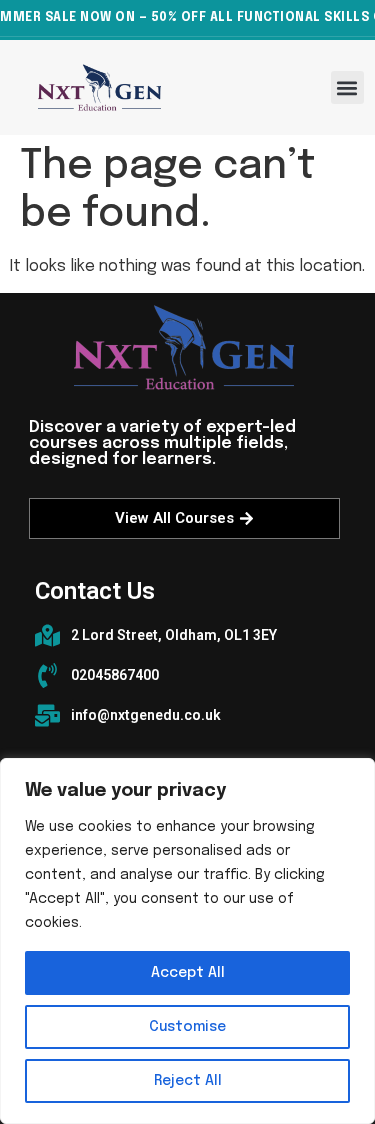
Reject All (188, 1081)
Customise (187, 1027)
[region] (187, 941)
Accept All (188, 973)
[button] (347, 87)
